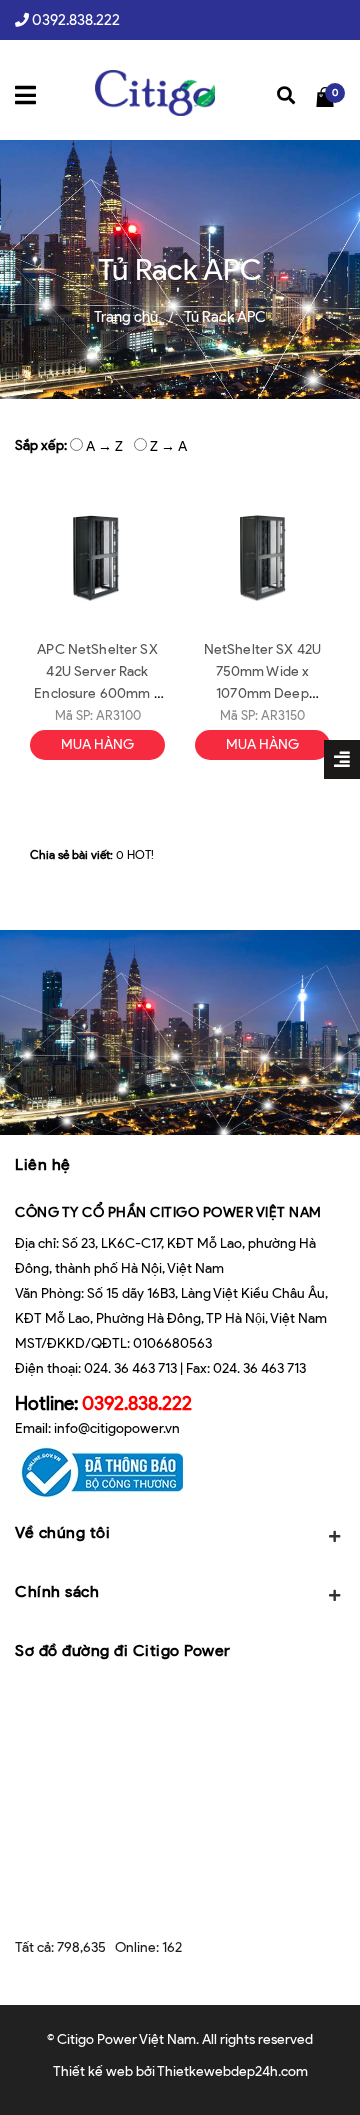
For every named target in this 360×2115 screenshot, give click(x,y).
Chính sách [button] (57, 1591)
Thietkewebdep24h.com (232, 2071)
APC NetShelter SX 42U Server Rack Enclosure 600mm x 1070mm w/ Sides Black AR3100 (97, 693)
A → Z (104, 446)
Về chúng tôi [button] (62, 1532)
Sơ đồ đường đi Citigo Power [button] (123, 1650)
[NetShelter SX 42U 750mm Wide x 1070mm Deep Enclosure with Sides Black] (262, 559)
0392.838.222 (76, 20)
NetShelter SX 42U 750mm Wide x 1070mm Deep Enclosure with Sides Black (263, 693)
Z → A (168, 446)
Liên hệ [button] (43, 1164)
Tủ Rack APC (225, 317)
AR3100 (118, 715)
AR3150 (283, 715)
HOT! (140, 854)
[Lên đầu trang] (319, 2070)
